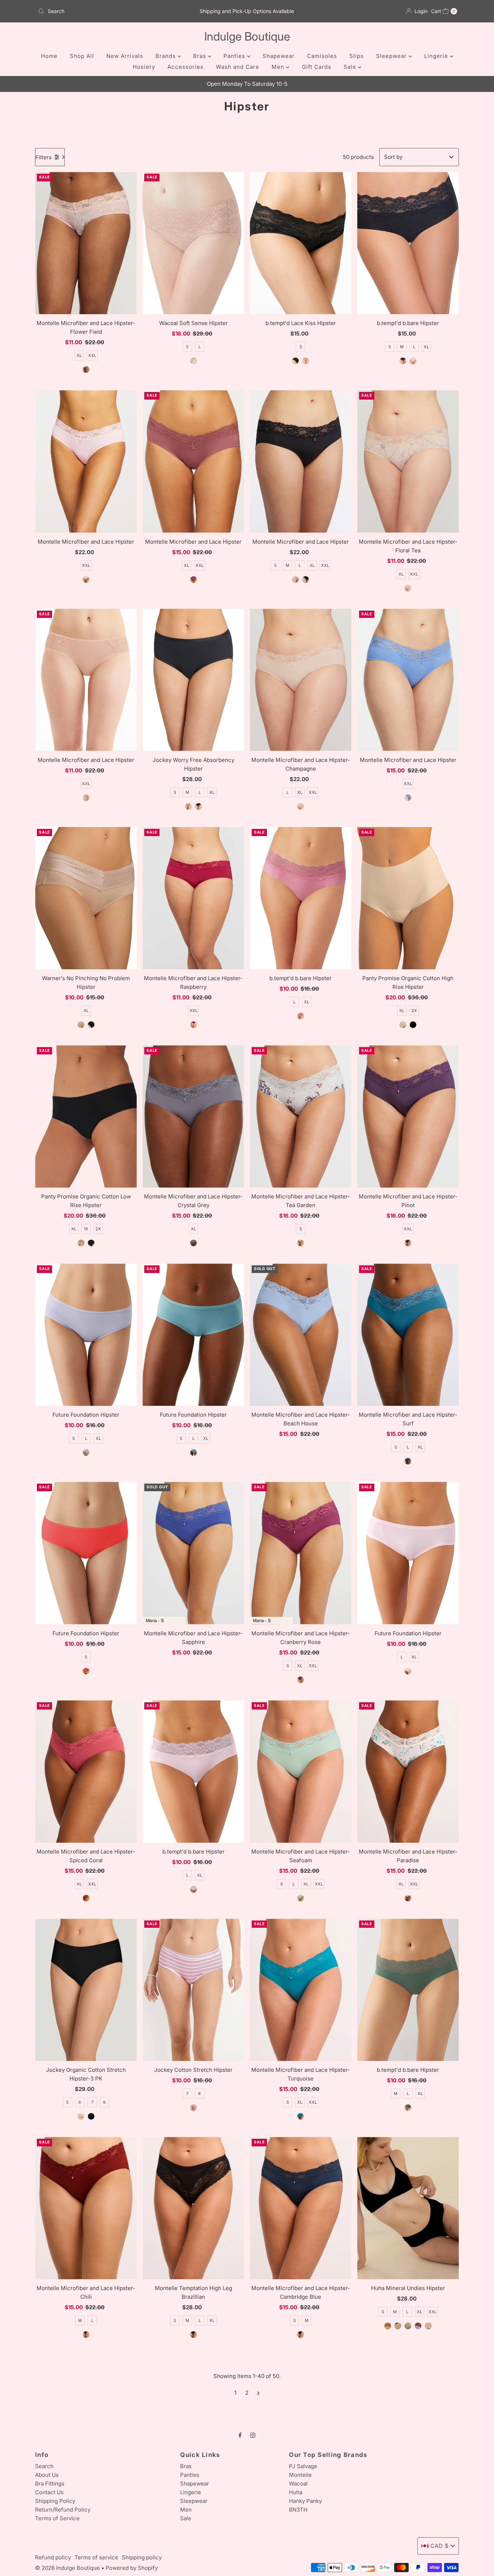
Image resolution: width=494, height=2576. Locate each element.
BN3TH (298, 2510)
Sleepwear (392, 56)
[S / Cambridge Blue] (301, 2335)
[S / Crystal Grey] (193, 1243)
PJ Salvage (303, 2466)
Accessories (186, 67)
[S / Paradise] (408, 1898)
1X (86, 1229)
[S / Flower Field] (86, 370)
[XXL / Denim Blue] (408, 798)
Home (49, 56)
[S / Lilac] (418, 2326)
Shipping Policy (55, 2501)
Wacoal (298, 2484)
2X (414, 1011)
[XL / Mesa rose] (193, 579)
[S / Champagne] (301, 806)
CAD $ (440, 2546)
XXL (92, 355)
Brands (167, 56)
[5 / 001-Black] (91, 2116)
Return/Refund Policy (63, 2510)
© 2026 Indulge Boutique (67, 2568)
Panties (235, 56)
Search (44, 2466)
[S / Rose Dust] (306, 361)
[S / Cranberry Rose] (301, 1680)
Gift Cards (317, 67)
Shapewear (279, 56)
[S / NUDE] (413, 361)
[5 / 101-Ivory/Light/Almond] (81, 2116)
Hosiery (144, 67)
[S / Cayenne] (86, 1671)
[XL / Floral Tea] (408, 588)
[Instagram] (253, 2435)
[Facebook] (240, 2435)
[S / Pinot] (408, 1243)
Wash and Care (238, 67)
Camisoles (322, 56)
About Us (47, 2475)
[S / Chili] (86, 2335)
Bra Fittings (50, 2484)
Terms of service (96, 2557)
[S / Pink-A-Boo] (408, 1671)
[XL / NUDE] (86, 798)
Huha (296, 2492)
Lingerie (437, 56)
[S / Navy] (428, 2326)
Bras (201, 56)
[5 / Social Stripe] (193, 2108)
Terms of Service (57, 2518)
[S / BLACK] (403, 361)
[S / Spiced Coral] (86, 1898)
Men (279, 67)
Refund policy (53, 2557)
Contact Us (49, 2492)
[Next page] (258, 2393)
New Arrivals (125, 56)
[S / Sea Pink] (301, 1016)
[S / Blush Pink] (86, 579)
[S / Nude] (193, 361)
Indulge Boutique (247, 36)
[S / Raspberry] (193, 1025)
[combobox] (104, 11)
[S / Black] (295, 361)
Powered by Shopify (132, 2568)
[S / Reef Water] (193, 1453)
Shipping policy (142, 2557)
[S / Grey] (408, 2326)
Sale (351, 67)
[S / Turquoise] (301, 2116)
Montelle (300, 2475)
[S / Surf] (408, 1461)
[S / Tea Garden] (301, 1243)
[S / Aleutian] (86, 1453)
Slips (357, 56)
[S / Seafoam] (301, 1898)
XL (79, 355)
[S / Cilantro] (408, 2108)
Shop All (82, 56)
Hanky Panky (305, 2501)
